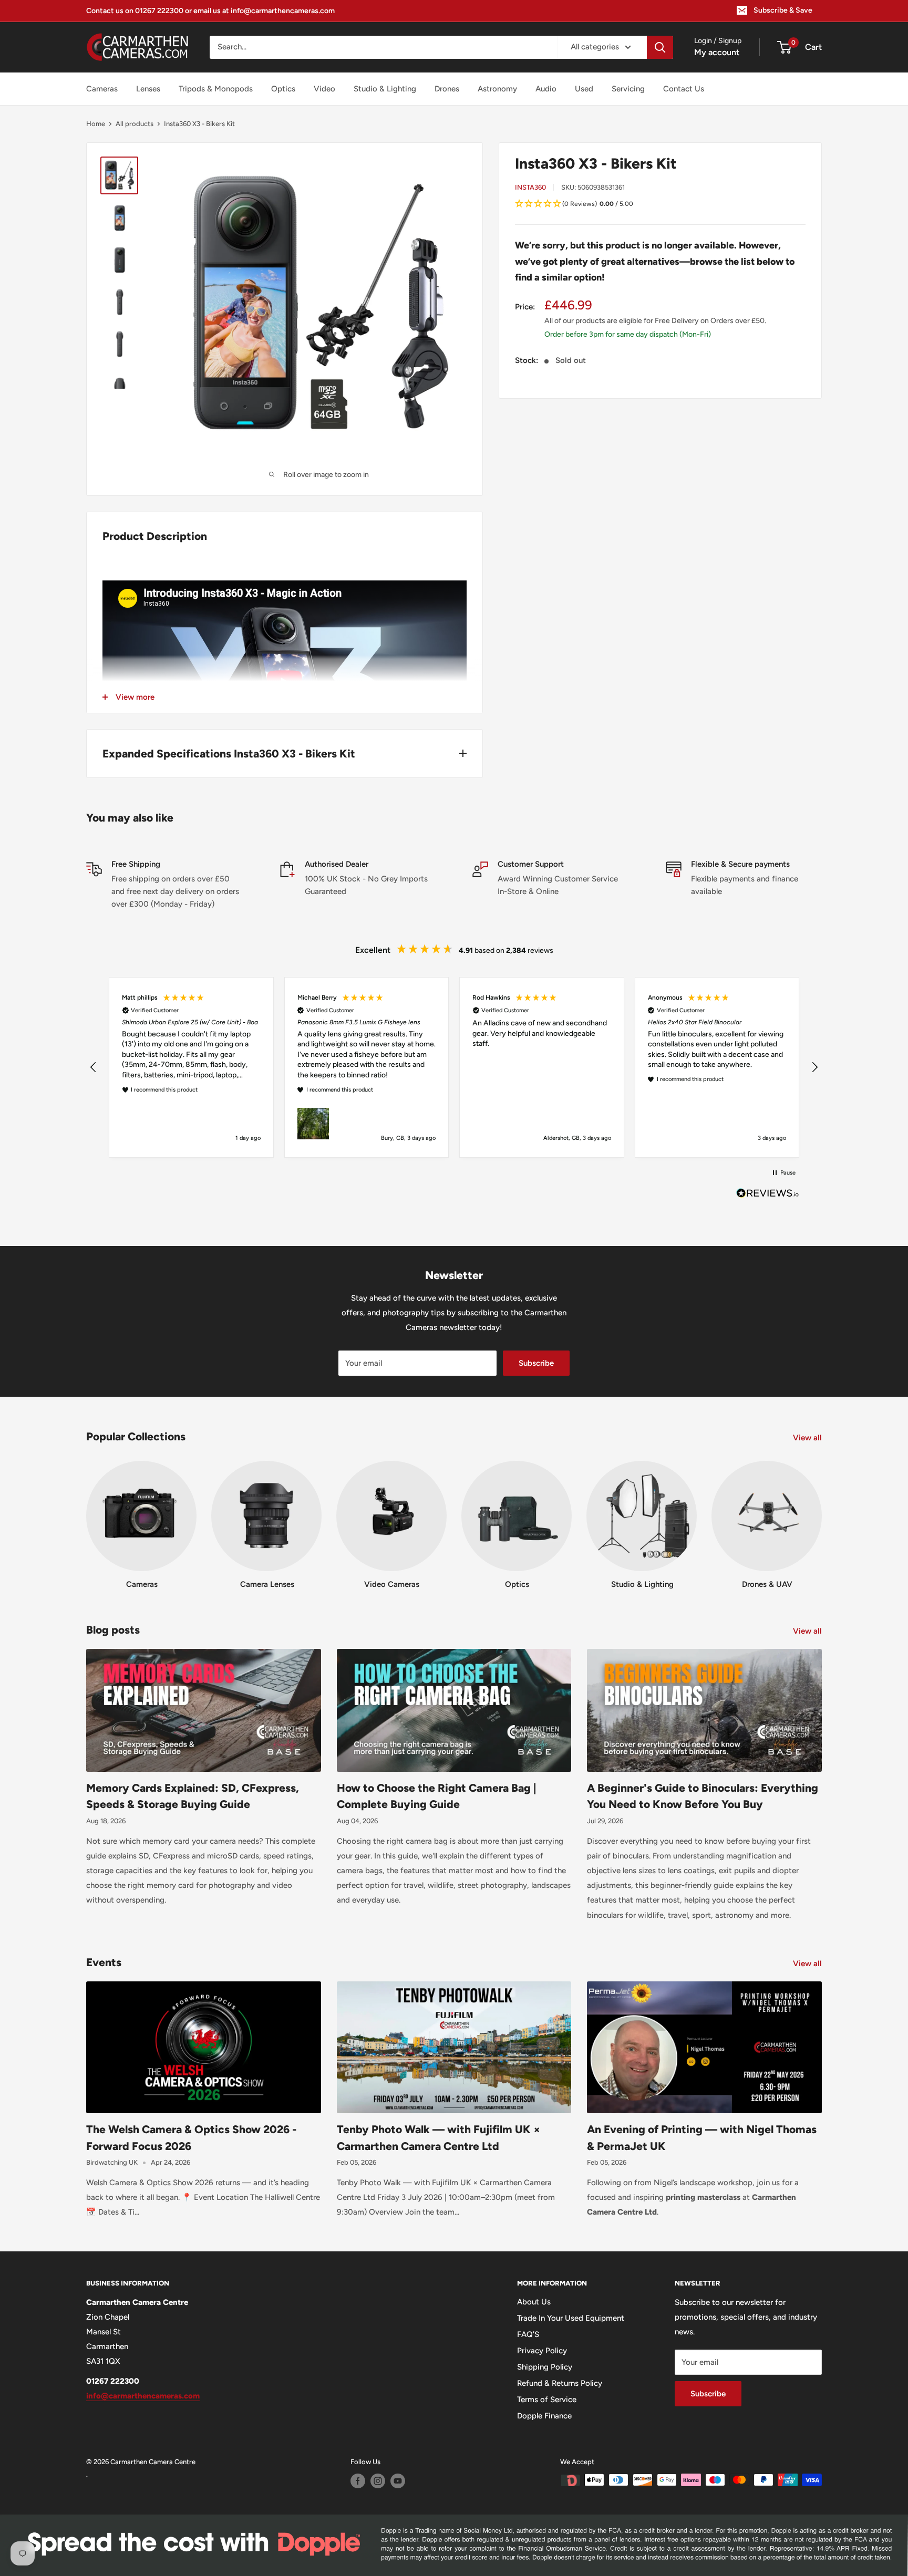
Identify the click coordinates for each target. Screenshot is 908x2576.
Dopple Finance (544, 2416)
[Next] (822, 1515)
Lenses (148, 89)
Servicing (628, 89)
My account (717, 52)
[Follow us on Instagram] (378, 2481)
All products (135, 124)
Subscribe (536, 1363)
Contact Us (684, 89)
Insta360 (530, 187)
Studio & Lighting (385, 89)
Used (584, 89)
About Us (534, 2302)
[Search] (660, 47)
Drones (447, 89)
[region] (454, 1067)
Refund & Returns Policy (560, 2383)
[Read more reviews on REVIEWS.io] (768, 1196)
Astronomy (497, 89)
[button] (660, 204)
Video (324, 89)
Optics (283, 89)
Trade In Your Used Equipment (571, 2318)
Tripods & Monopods (216, 89)
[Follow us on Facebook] (358, 2481)
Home (96, 124)
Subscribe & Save (783, 10)
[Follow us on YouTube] (398, 2481)
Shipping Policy (545, 2367)
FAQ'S (528, 2334)
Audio (546, 89)
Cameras (102, 89)
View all (808, 1438)
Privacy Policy (542, 2351)
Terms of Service (547, 2400)
